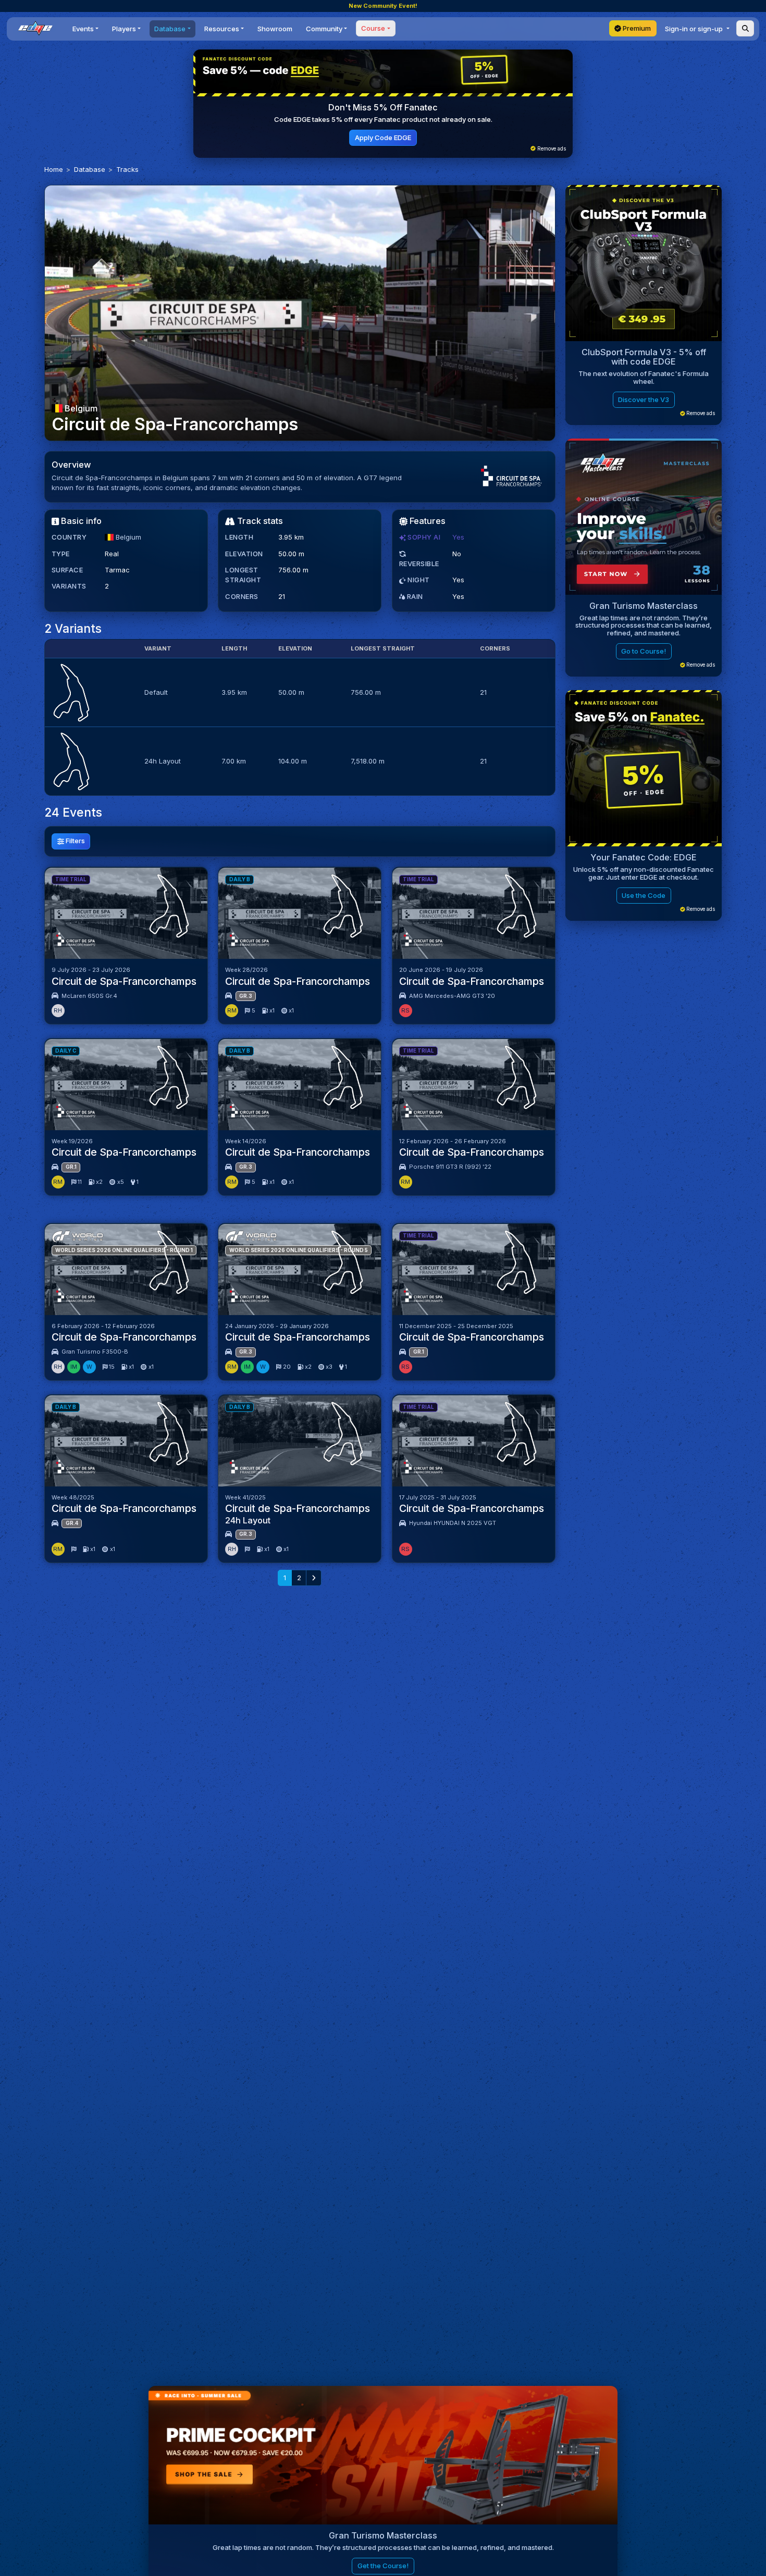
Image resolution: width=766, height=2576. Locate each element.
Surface (67, 570)
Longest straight (243, 575)
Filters (75, 841)
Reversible (419, 564)
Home (54, 169)
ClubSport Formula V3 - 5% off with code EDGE (644, 357)
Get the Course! (383, 2566)
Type (61, 554)
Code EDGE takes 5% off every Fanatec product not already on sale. (383, 119)
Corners (242, 596)
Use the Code (644, 895)
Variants (69, 586)
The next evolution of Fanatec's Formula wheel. (644, 377)
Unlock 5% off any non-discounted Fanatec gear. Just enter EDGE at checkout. (644, 873)
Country (69, 537)
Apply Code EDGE (383, 137)
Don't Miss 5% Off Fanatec (383, 107)
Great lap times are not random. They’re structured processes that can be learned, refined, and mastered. (644, 625)
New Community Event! (383, 6)
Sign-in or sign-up (695, 29)
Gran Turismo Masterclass (644, 606)
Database (90, 169)
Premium (636, 28)
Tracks (127, 169)
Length (239, 537)
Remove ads (551, 149)
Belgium (80, 408)
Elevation (244, 554)
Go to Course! (644, 651)
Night (418, 580)
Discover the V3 (644, 399)
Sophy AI (423, 537)
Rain (414, 596)
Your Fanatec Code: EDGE (644, 857)
